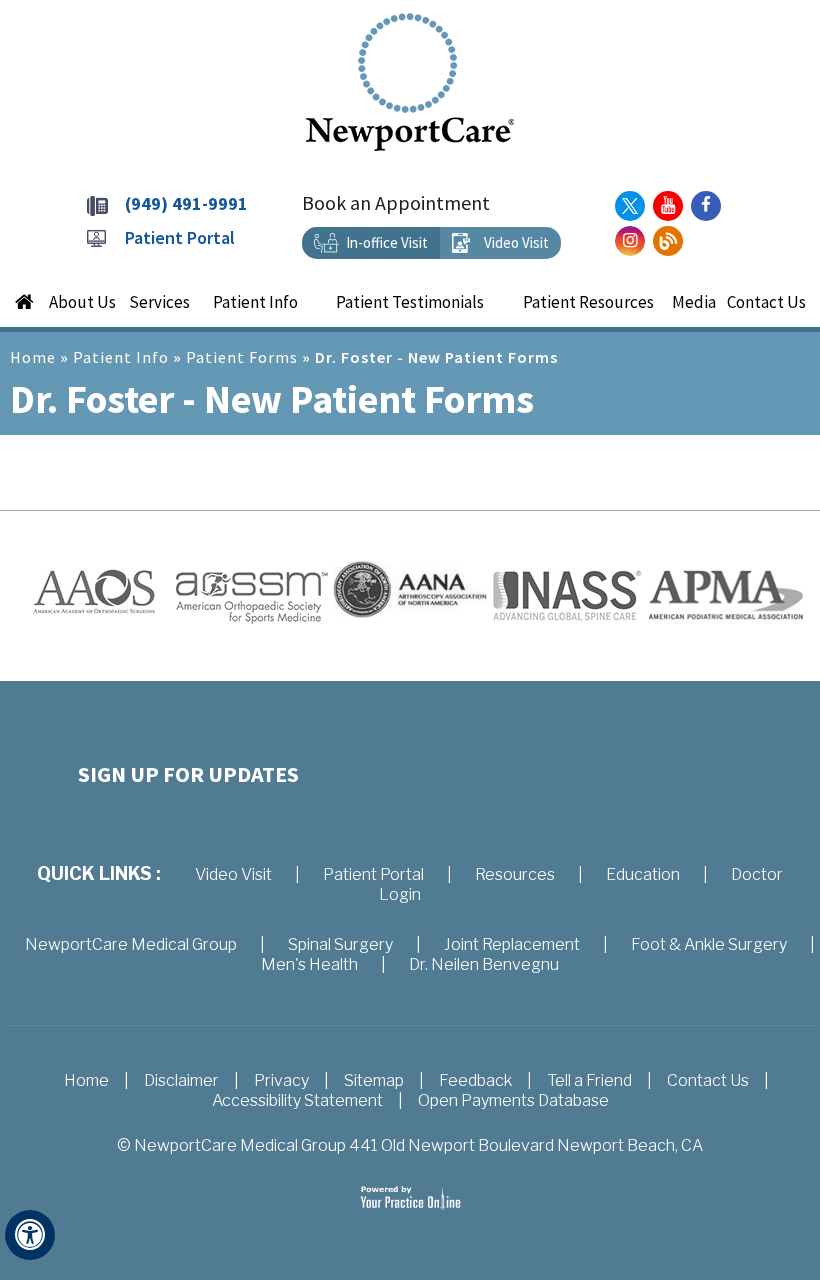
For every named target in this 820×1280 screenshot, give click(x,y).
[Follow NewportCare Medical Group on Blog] (668, 241)
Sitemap (374, 1080)
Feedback (475, 1080)
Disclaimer (181, 1080)
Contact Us (708, 1080)
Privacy (281, 1080)
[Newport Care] (410, 81)
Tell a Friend (589, 1080)
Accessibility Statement (297, 1100)
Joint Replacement (512, 944)
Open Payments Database (513, 1100)
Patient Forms (242, 357)
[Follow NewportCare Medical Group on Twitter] (630, 206)
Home (33, 357)
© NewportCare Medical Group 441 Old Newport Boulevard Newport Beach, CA (410, 1145)
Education (643, 874)
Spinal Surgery (340, 944)
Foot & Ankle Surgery (709, 944)
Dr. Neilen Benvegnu (484, 964)
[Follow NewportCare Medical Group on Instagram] (630, 241)
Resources (515, 874)
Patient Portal (180, 237)
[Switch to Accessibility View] (30, 1235)
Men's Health (309, 964)
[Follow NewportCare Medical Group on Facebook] (706, 206)
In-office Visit (387, 242)
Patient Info (121, 357)
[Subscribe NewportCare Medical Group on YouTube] (668, 206)
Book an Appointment (396, 202)
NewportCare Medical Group (131, 944)
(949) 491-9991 (186, 203)
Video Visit (516, 242)
